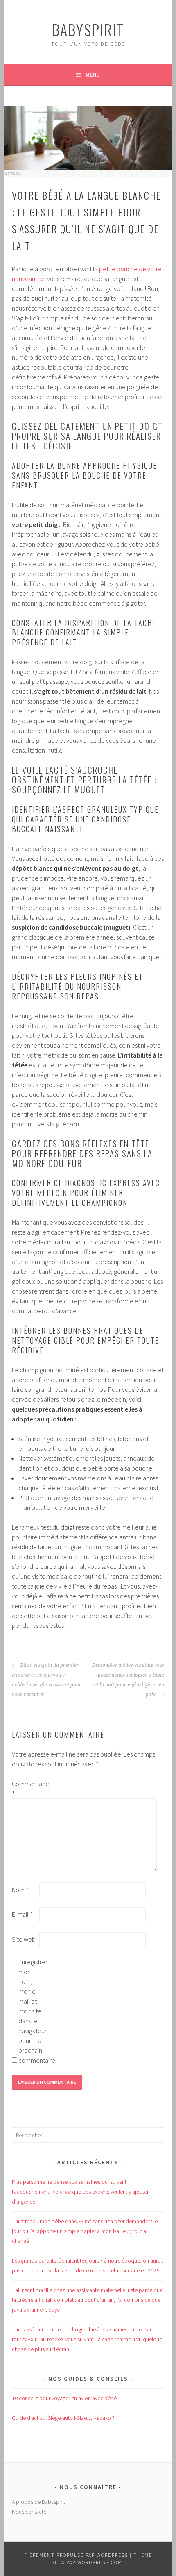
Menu (93, 75)
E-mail (22, 1914)
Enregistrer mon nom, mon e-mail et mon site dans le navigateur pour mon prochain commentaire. (32, 2011)
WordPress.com (100, 2562)
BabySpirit (88, 29)
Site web (24, 1939)
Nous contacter (30, 2512)
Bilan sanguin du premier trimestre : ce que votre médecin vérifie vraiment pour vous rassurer (47, 1680)
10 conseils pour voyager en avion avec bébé (64, 2398)
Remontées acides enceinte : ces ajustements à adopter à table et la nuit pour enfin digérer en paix (128, 1680)
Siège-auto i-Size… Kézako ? (63, 2418)
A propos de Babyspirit (38, 2502)
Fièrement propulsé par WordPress (76, 2555)
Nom (20, 1890)
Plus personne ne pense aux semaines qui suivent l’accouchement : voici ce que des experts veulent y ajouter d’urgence (80, 2192)
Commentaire (25, 1788)
